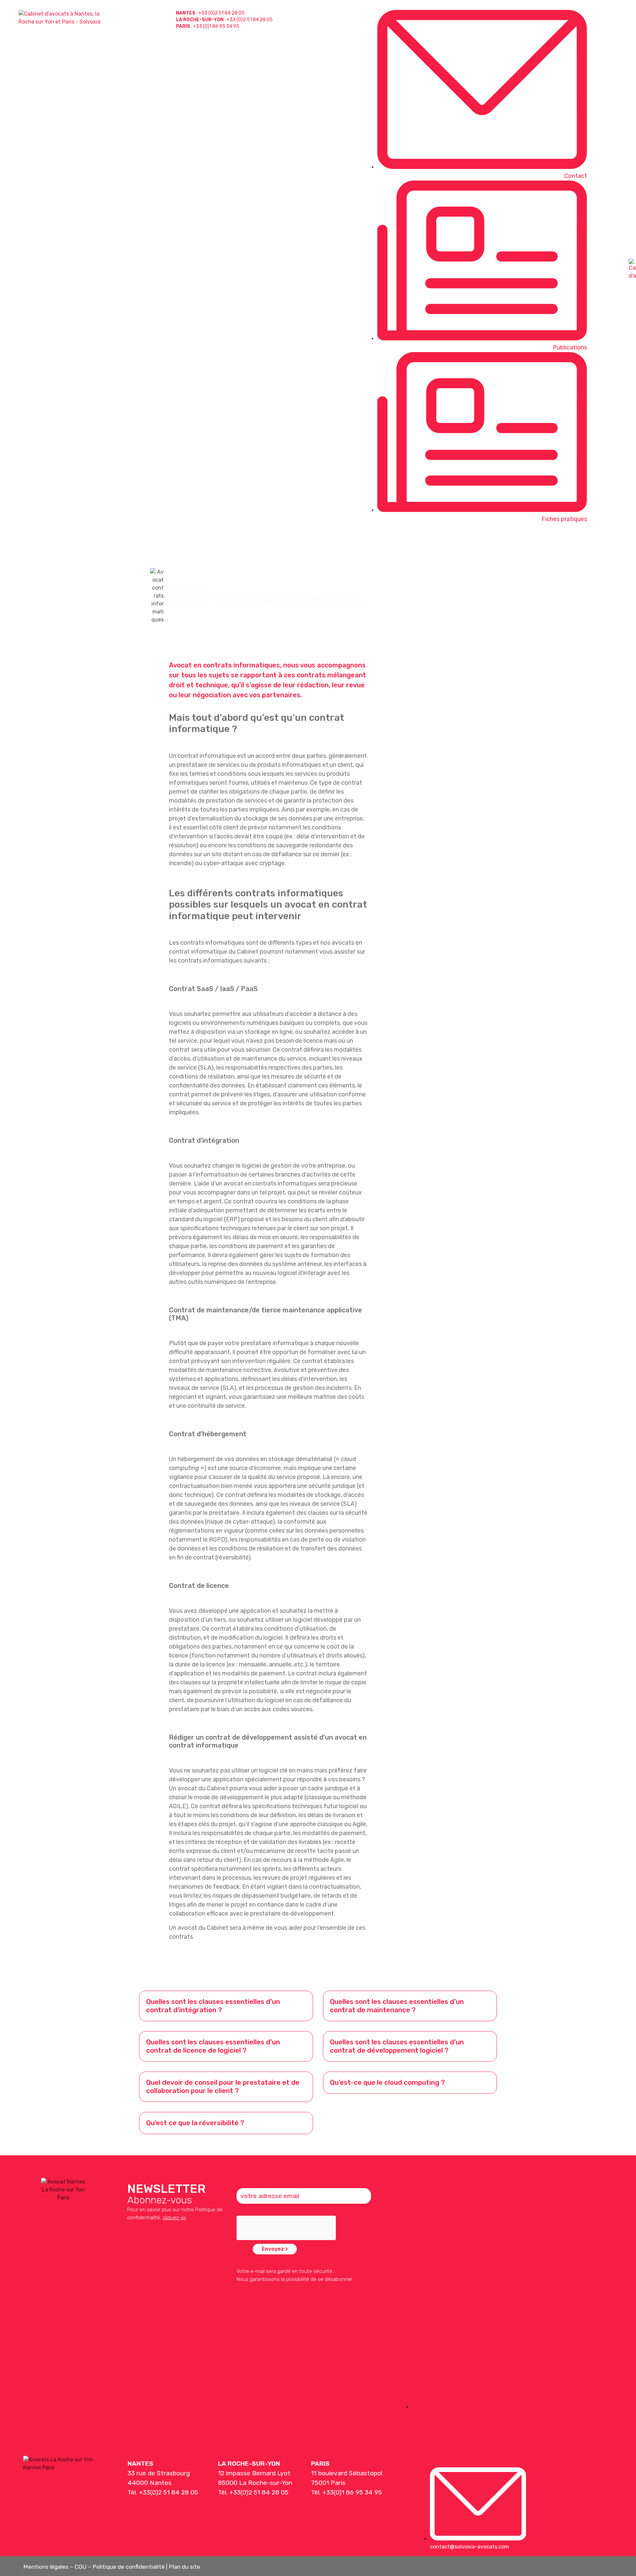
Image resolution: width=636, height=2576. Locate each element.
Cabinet (614, 543)
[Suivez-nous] (533, 2475)
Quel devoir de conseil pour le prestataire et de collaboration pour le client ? (223, 2087)
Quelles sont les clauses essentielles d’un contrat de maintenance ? (397, 2006)
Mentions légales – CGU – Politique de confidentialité (94, 2567)
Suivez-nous (552, 2492)
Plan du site (184, 2567)
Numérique (425, 543)
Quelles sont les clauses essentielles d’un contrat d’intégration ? (213, 2006)
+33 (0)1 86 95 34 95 (216, 26)
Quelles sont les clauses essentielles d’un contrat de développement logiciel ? (397, 2046)
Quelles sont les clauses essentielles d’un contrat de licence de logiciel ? (213, 2046)
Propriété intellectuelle (356, 543)
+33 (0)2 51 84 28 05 (221, 13)
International (564, 543)
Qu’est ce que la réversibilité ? (195, 2123)
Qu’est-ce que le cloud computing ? (387, 2082)
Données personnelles (493, 543)
